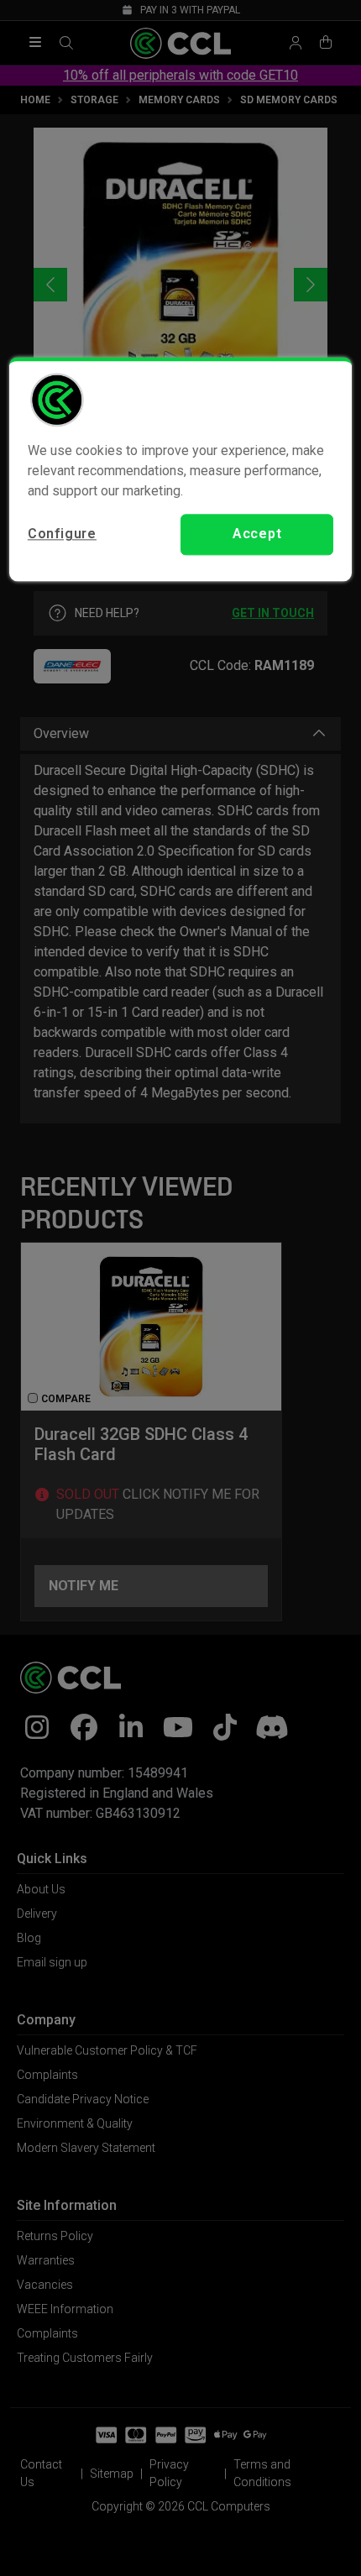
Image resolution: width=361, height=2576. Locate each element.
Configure (62, 534)
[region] (181, 469)
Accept (257, 534)
